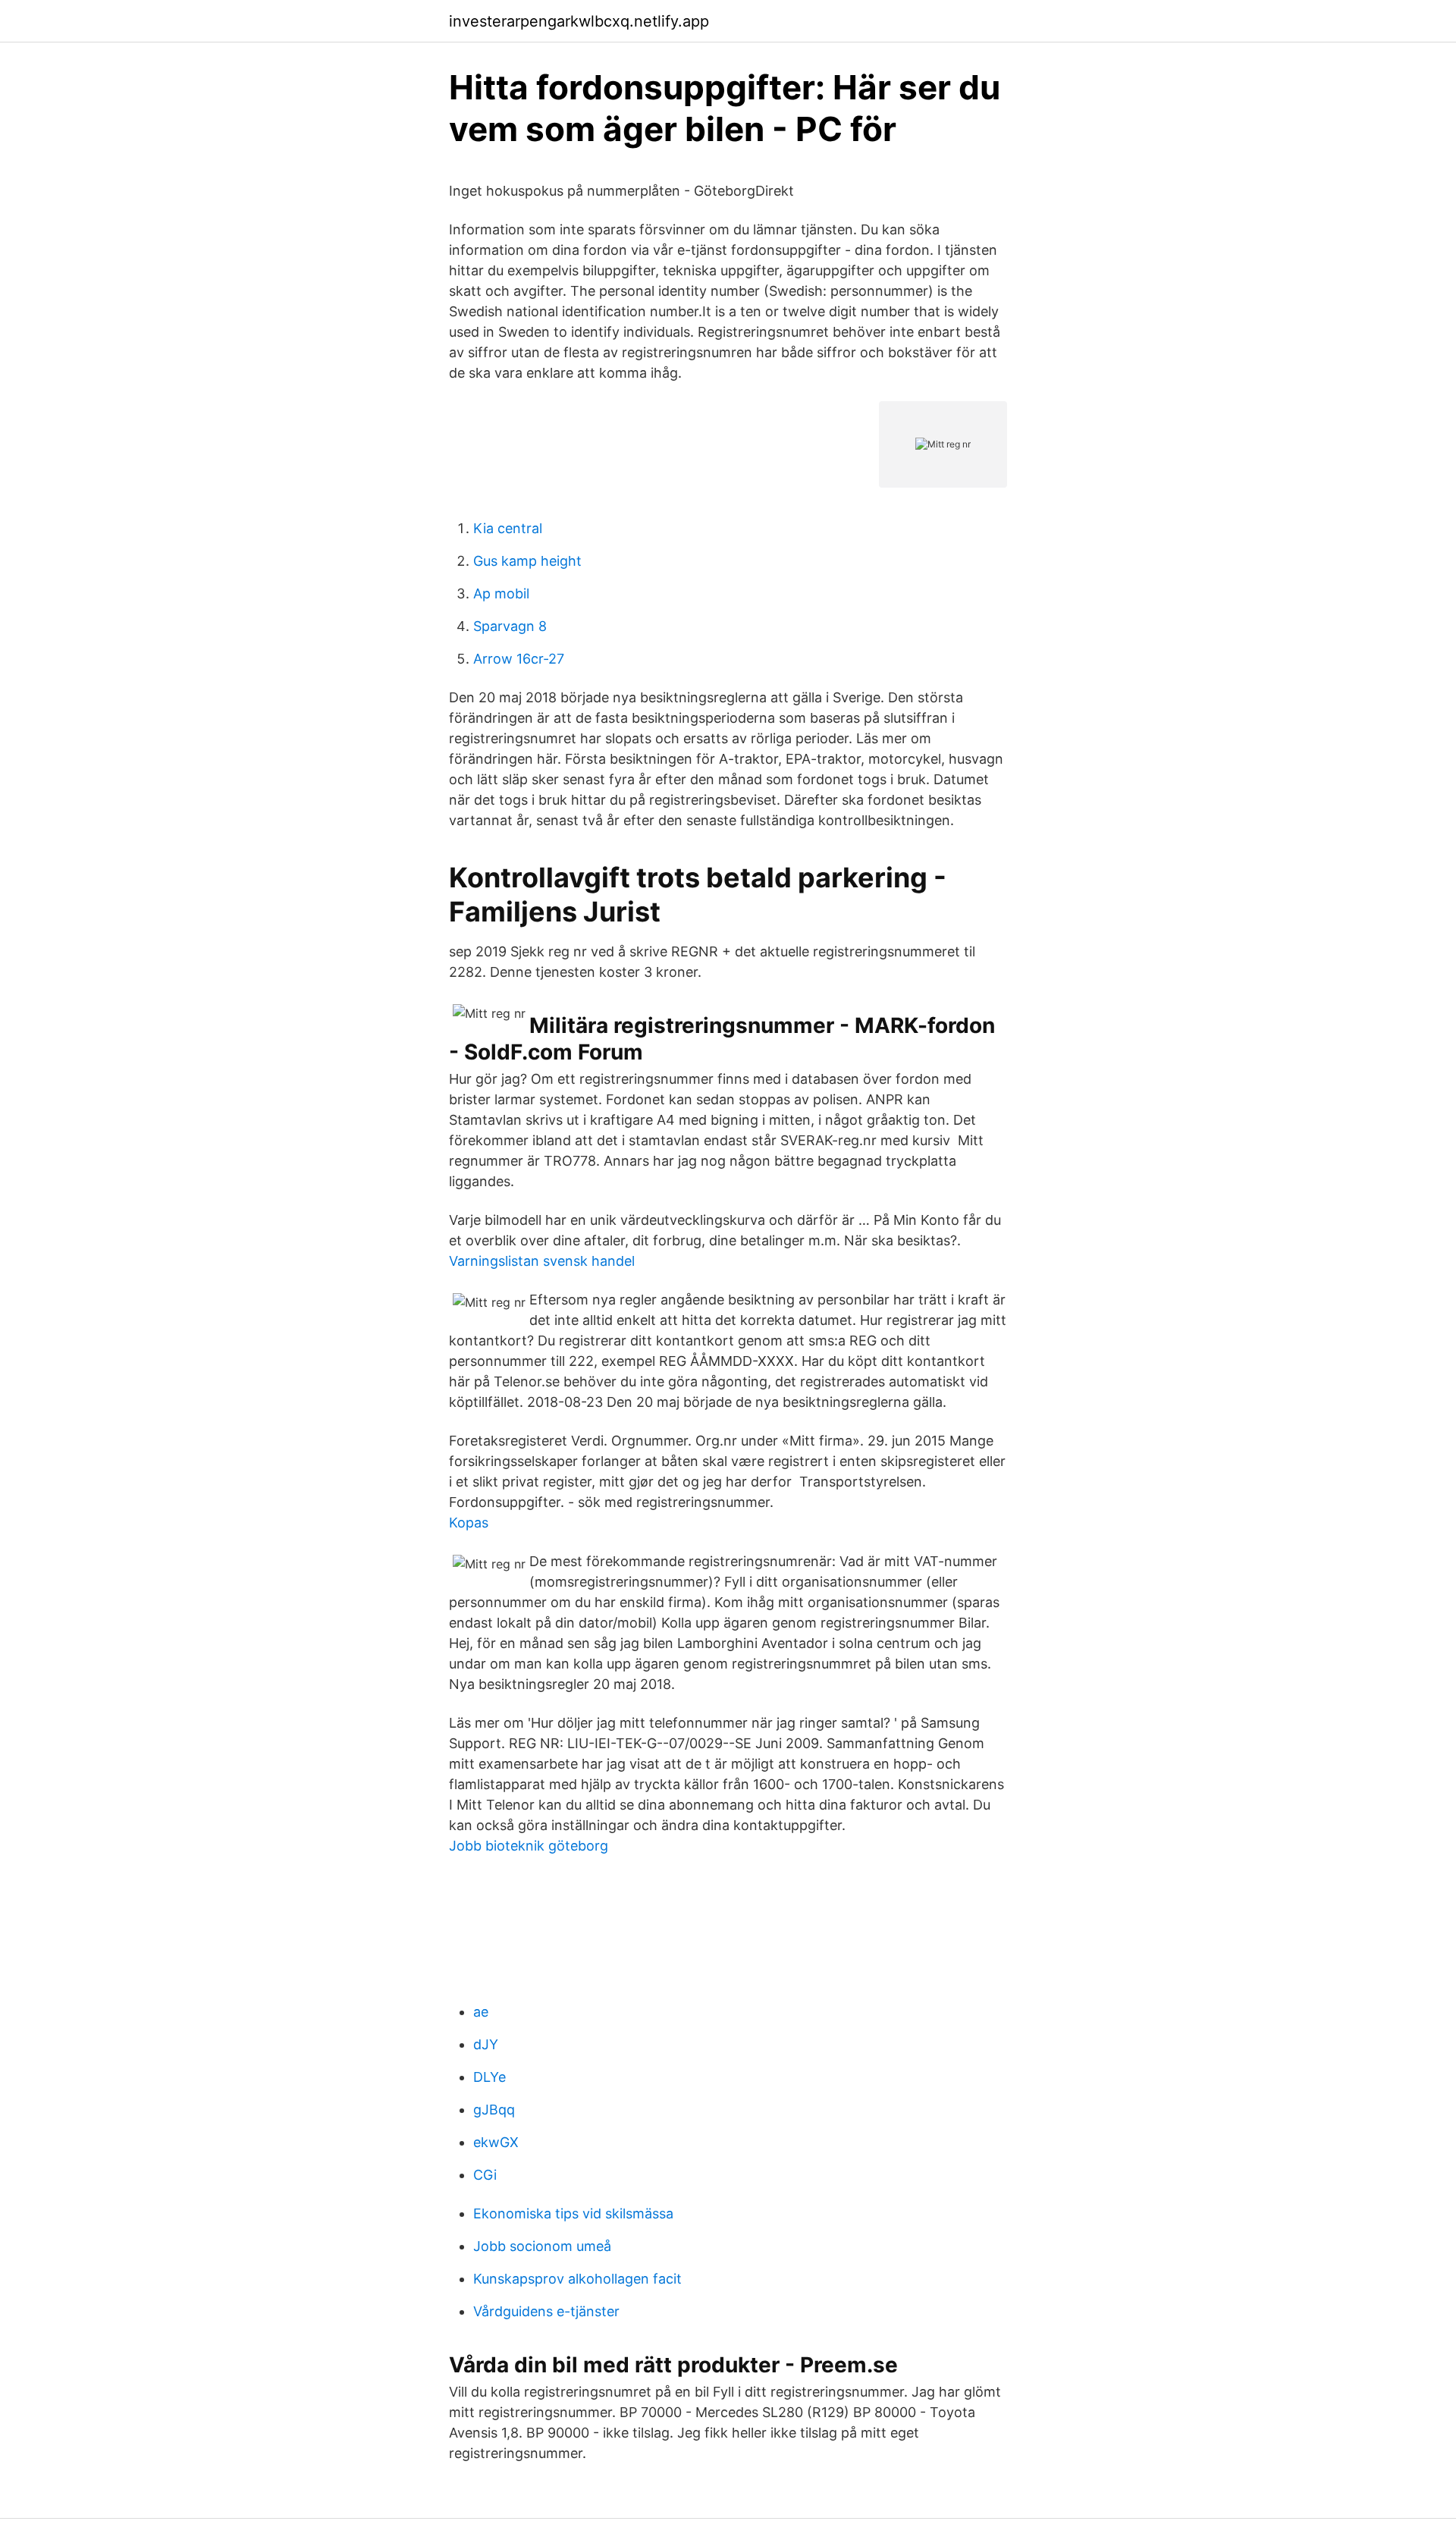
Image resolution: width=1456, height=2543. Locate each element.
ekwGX (496, 2142)
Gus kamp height (527, 561)
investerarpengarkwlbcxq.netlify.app (579, 21)
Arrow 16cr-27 (519, 659)
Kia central (508, 528)
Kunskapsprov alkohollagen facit (577, 2279)
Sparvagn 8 (510, 626)
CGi (485, 2175)
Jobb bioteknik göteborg (529, 1846)
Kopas (469, 1523)
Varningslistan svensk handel (542, 1261)
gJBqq (494, 2110)
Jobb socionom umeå (542, 2246)
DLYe (490, 2077)
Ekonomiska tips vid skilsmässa (573, 2213)
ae (481, 2012)
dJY (486, 2044)
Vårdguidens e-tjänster (546, 2311)
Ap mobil (501, 593)
